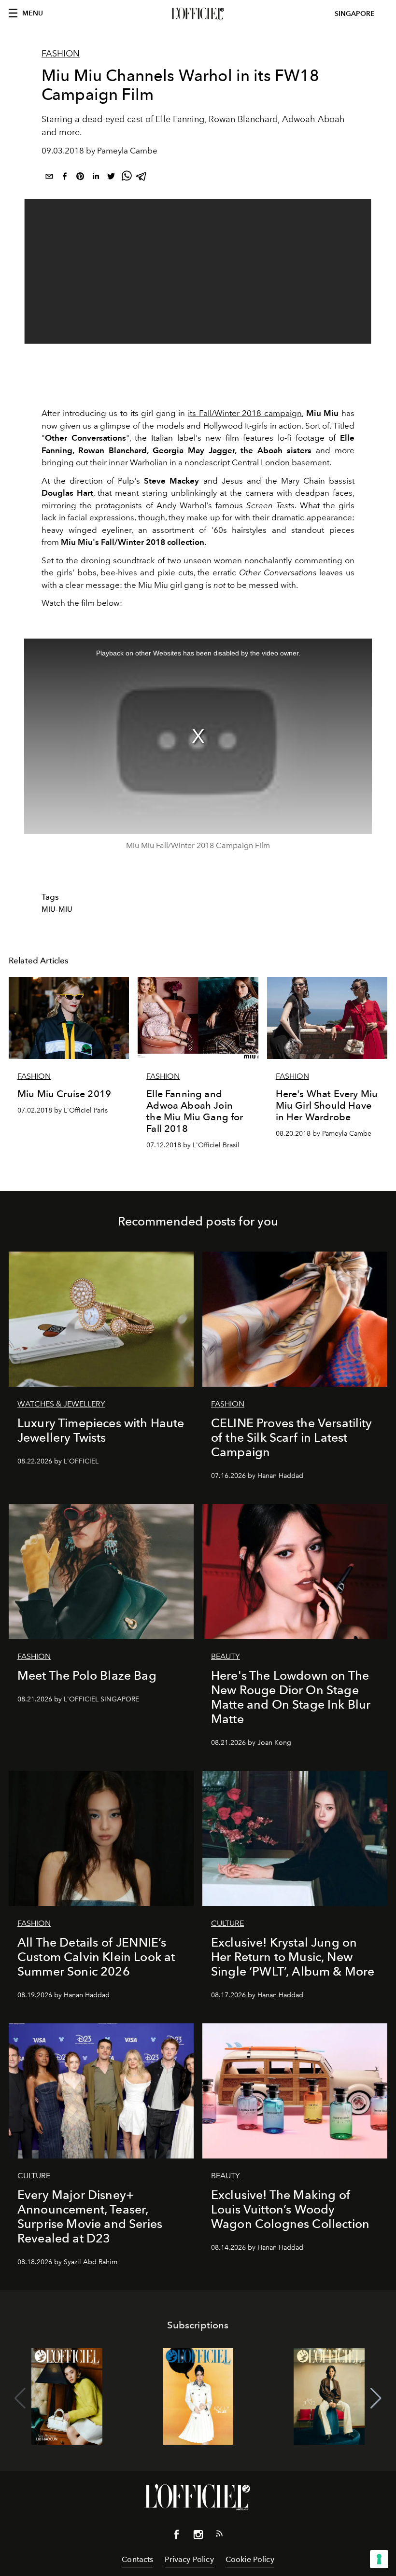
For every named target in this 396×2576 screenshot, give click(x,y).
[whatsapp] (127, 178)
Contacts (137, 2559)
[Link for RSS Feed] (219, 2535)
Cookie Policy (250, 2559)
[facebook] (65, 178)
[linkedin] (96, 178)
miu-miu (57, 909)
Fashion (61, 54)
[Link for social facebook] (177, 2536)
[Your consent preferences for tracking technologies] (379, 2559)
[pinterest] (80, 178)
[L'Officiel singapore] (198, 14)
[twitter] (111, 178)
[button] (376, 2398)
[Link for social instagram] (198, 2536)
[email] (49, 178)
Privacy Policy (189, 2559)
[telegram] (142, 178)
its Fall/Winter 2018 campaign (245, 413)
